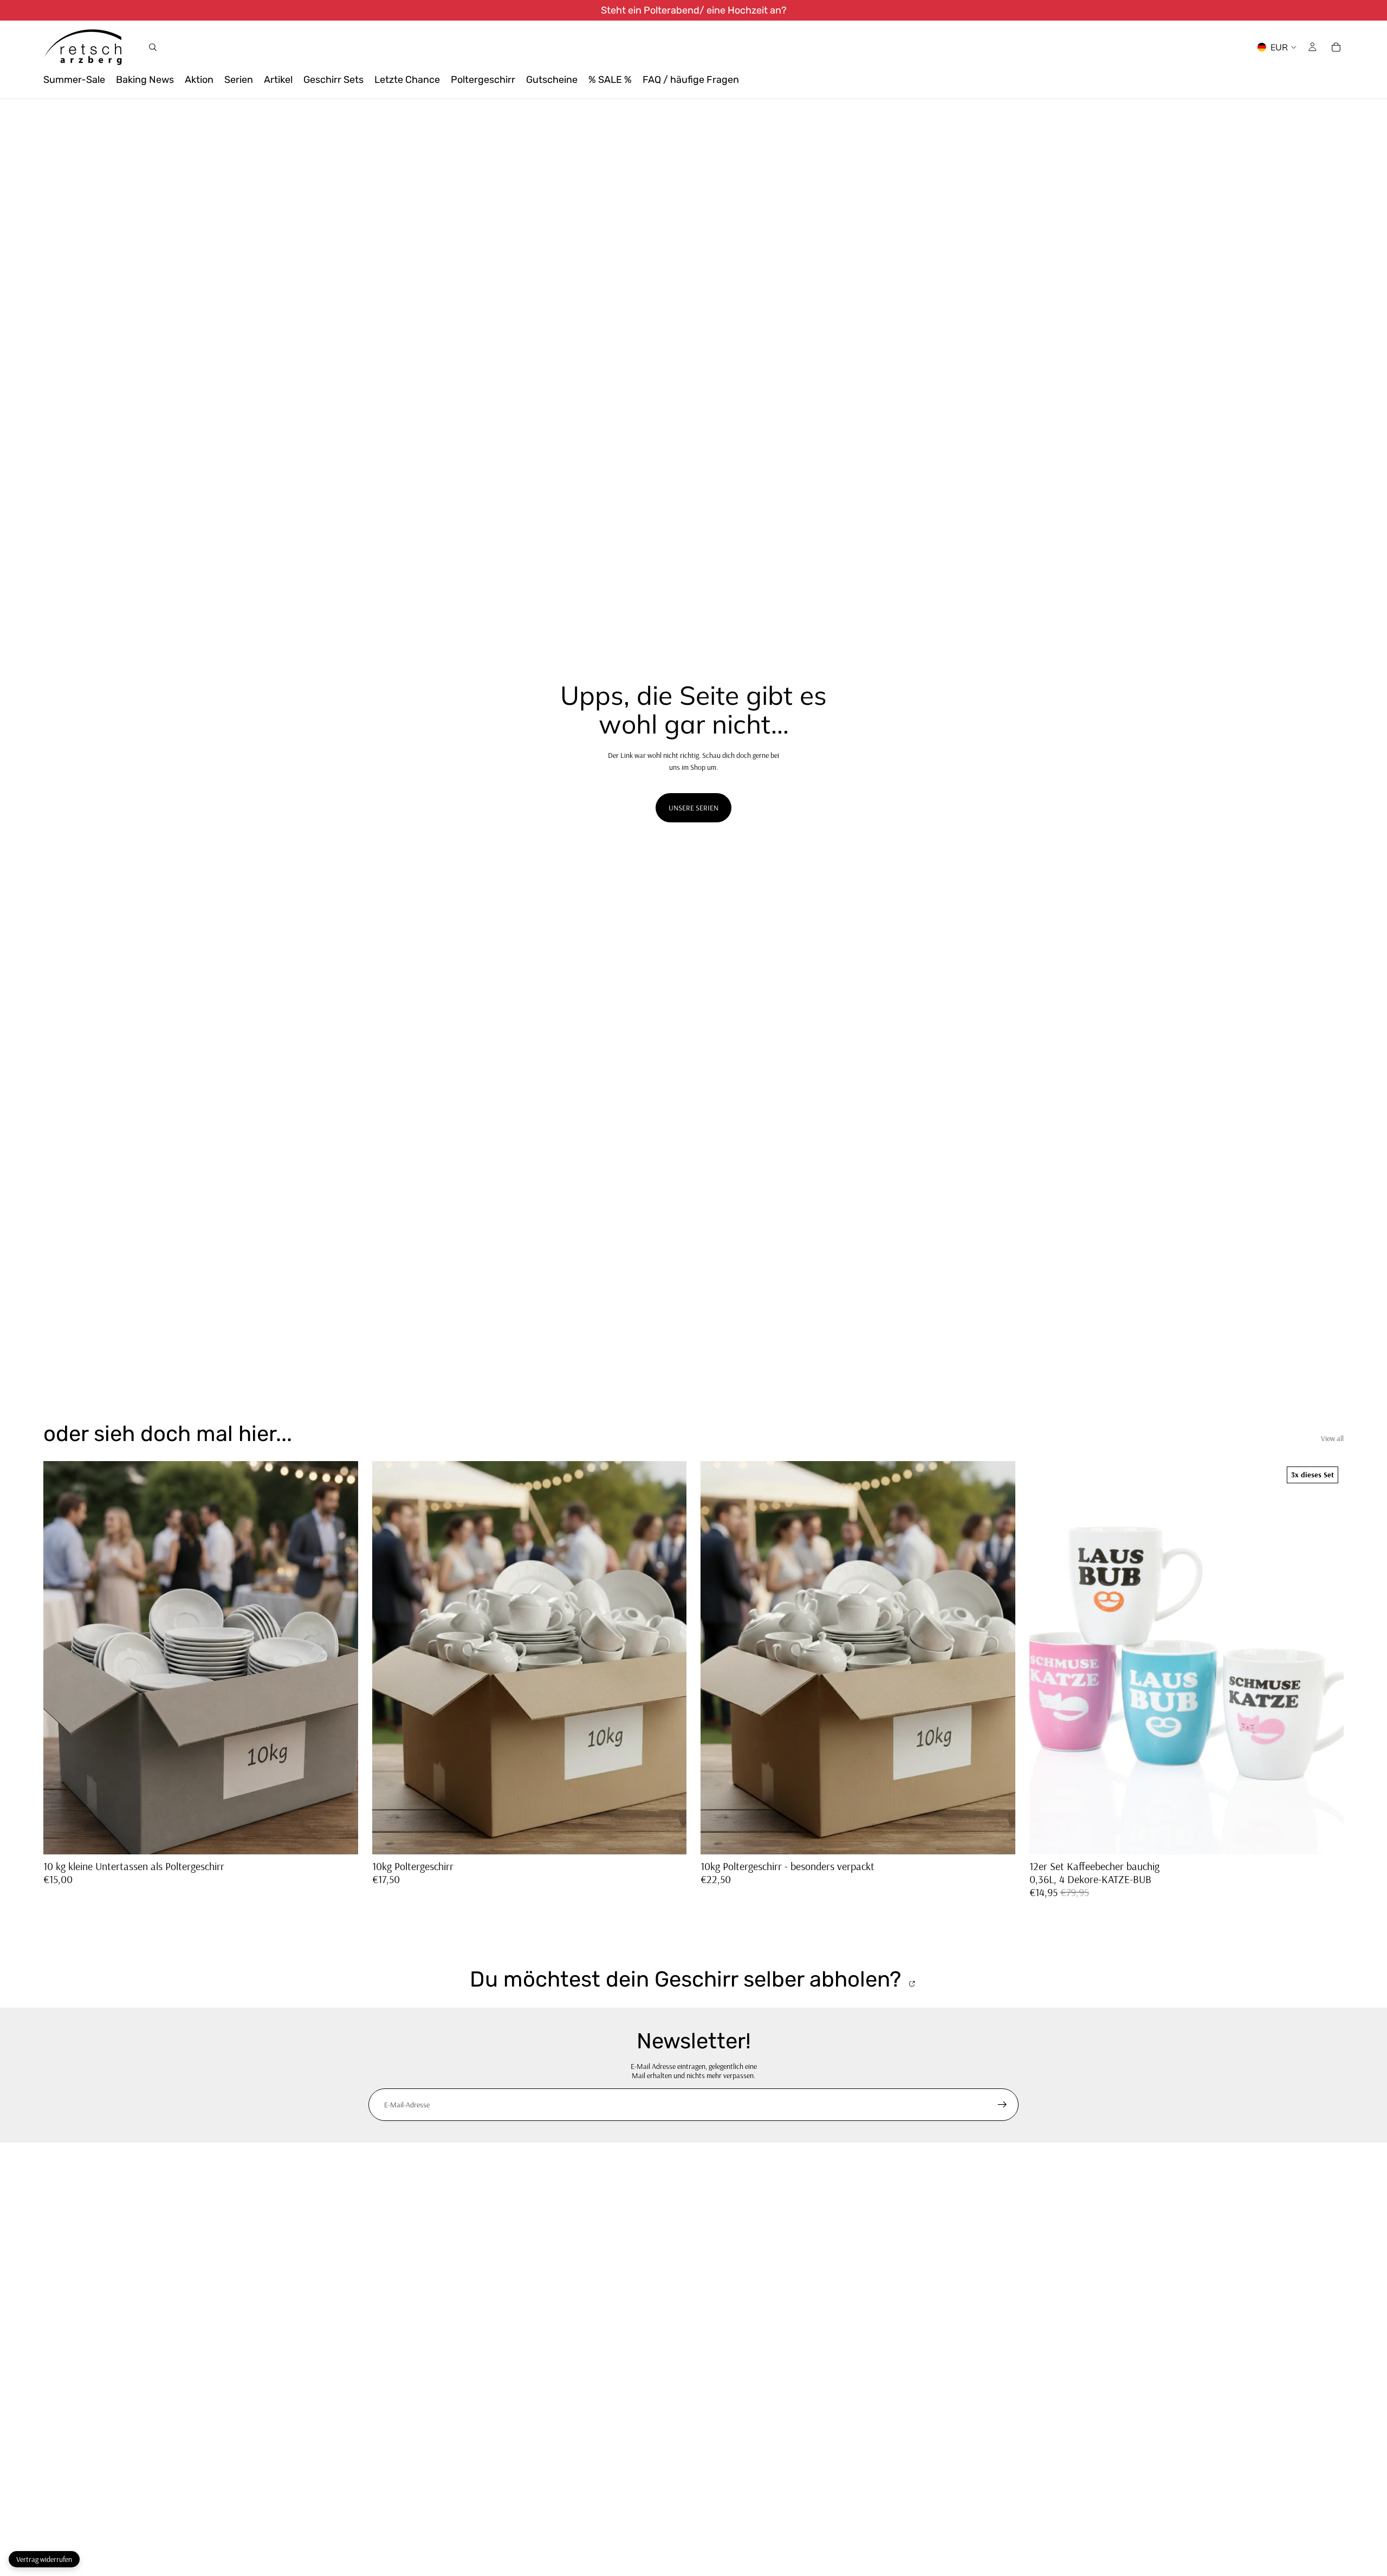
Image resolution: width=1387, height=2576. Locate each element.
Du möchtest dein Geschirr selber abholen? (688, 1980)
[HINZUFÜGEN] (670, 1838)
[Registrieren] (1002, 2105)
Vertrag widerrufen (44, 2559)
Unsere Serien (693, 808)
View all (1332, 1438)
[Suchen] (153, 47)
